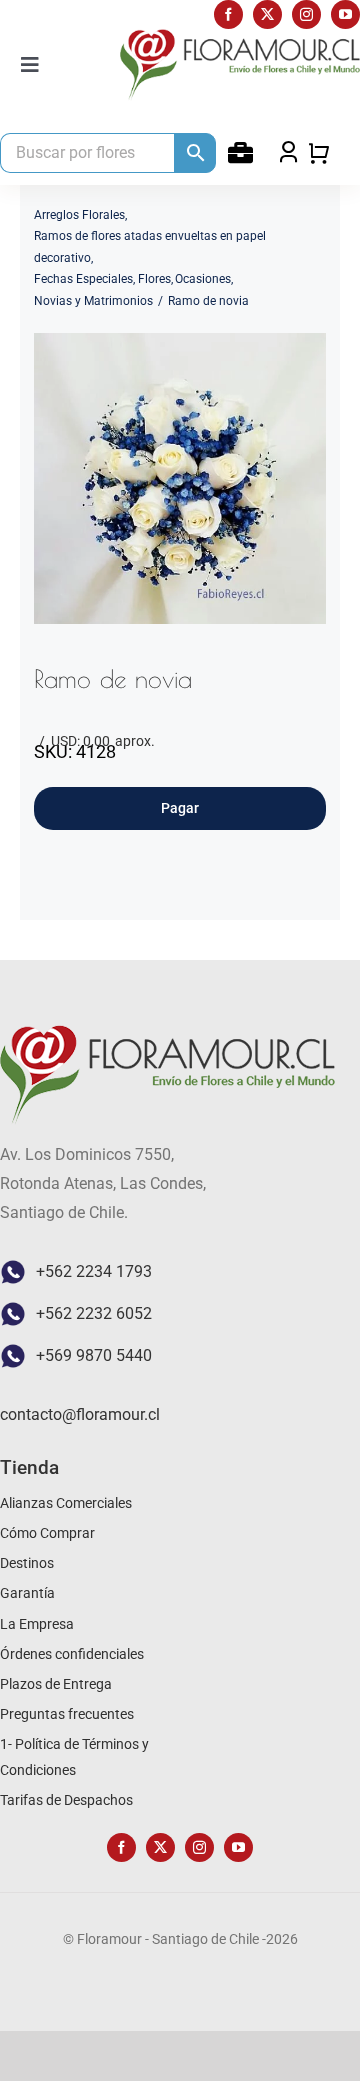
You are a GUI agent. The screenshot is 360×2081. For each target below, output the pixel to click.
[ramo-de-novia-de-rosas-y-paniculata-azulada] (179, 478)
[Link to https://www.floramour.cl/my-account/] (240, 152)
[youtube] (345, 14)
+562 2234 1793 (94, 1271)
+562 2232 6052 (94, 1313)
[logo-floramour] (240, 36)
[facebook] (228, 14)
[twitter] (267, 14)
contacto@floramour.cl (80, 1414)
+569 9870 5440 (94, 1355)
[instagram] (306, 14)
